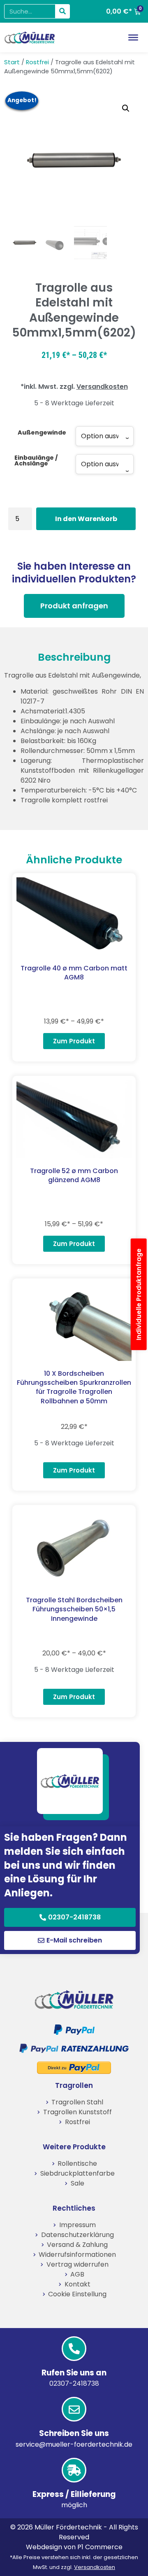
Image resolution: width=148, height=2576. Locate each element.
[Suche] (62, 11)
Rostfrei (37, 62)
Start (12, 62)
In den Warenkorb (86, 519)
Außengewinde (42, 432)
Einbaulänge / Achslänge (36, 461)
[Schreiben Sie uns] (74, 2409)
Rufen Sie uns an (74, 2373)
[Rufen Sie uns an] (74, 2349)
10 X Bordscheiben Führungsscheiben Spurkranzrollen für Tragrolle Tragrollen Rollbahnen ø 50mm (74, 1387)
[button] (126, 108)
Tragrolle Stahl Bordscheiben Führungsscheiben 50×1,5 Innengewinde (74, 1609)
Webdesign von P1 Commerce (74, 2547)
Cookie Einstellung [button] (77, 2294)
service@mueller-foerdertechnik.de (74, 2444)
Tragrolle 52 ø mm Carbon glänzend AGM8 (74, 1175)
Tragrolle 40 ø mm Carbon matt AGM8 (74, 973)
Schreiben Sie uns (74, 2433)
